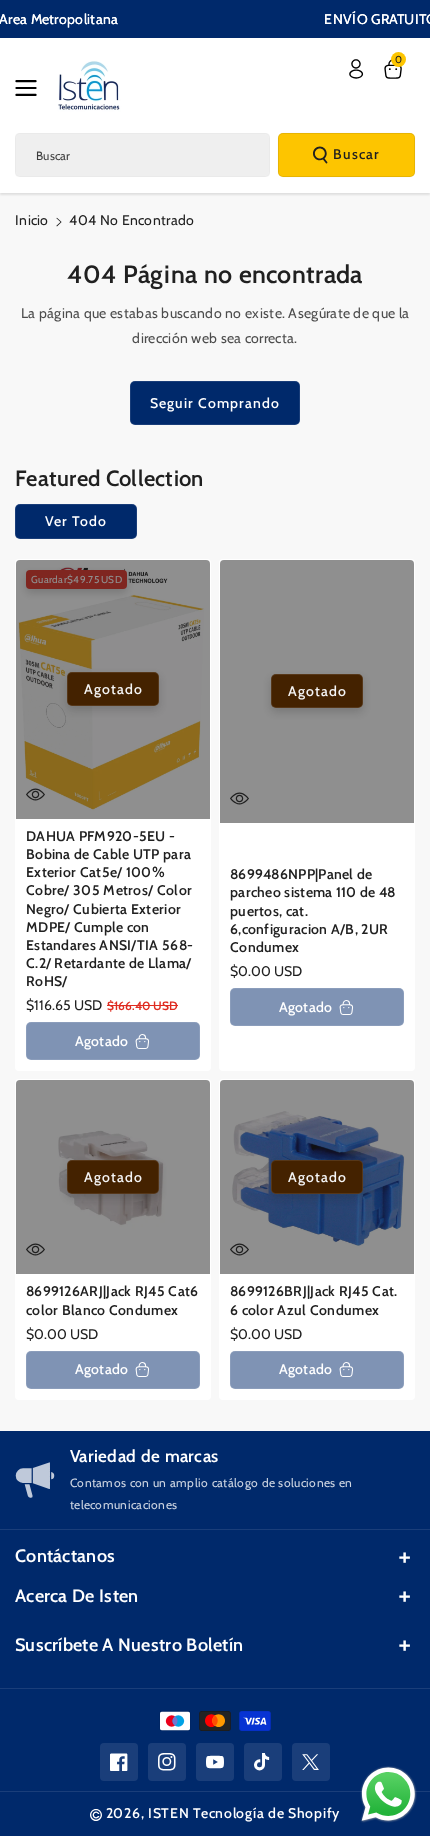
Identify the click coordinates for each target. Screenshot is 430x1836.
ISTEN (169, 1813)
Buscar (356, 154)
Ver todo (76, 521)
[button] (32, 88)
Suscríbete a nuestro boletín (129, 1645)
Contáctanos (65, 1556)
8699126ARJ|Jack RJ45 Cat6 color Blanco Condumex (112, 1300)
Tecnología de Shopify (266, 1813)
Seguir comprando (215, 403)
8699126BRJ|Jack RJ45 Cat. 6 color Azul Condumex (314, 1300)
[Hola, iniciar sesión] (356, 69)
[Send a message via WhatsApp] (388, 1794)
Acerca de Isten (77, 1596)
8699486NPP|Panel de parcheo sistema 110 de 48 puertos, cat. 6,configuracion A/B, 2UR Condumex (313, 910)
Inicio (32, 220)
